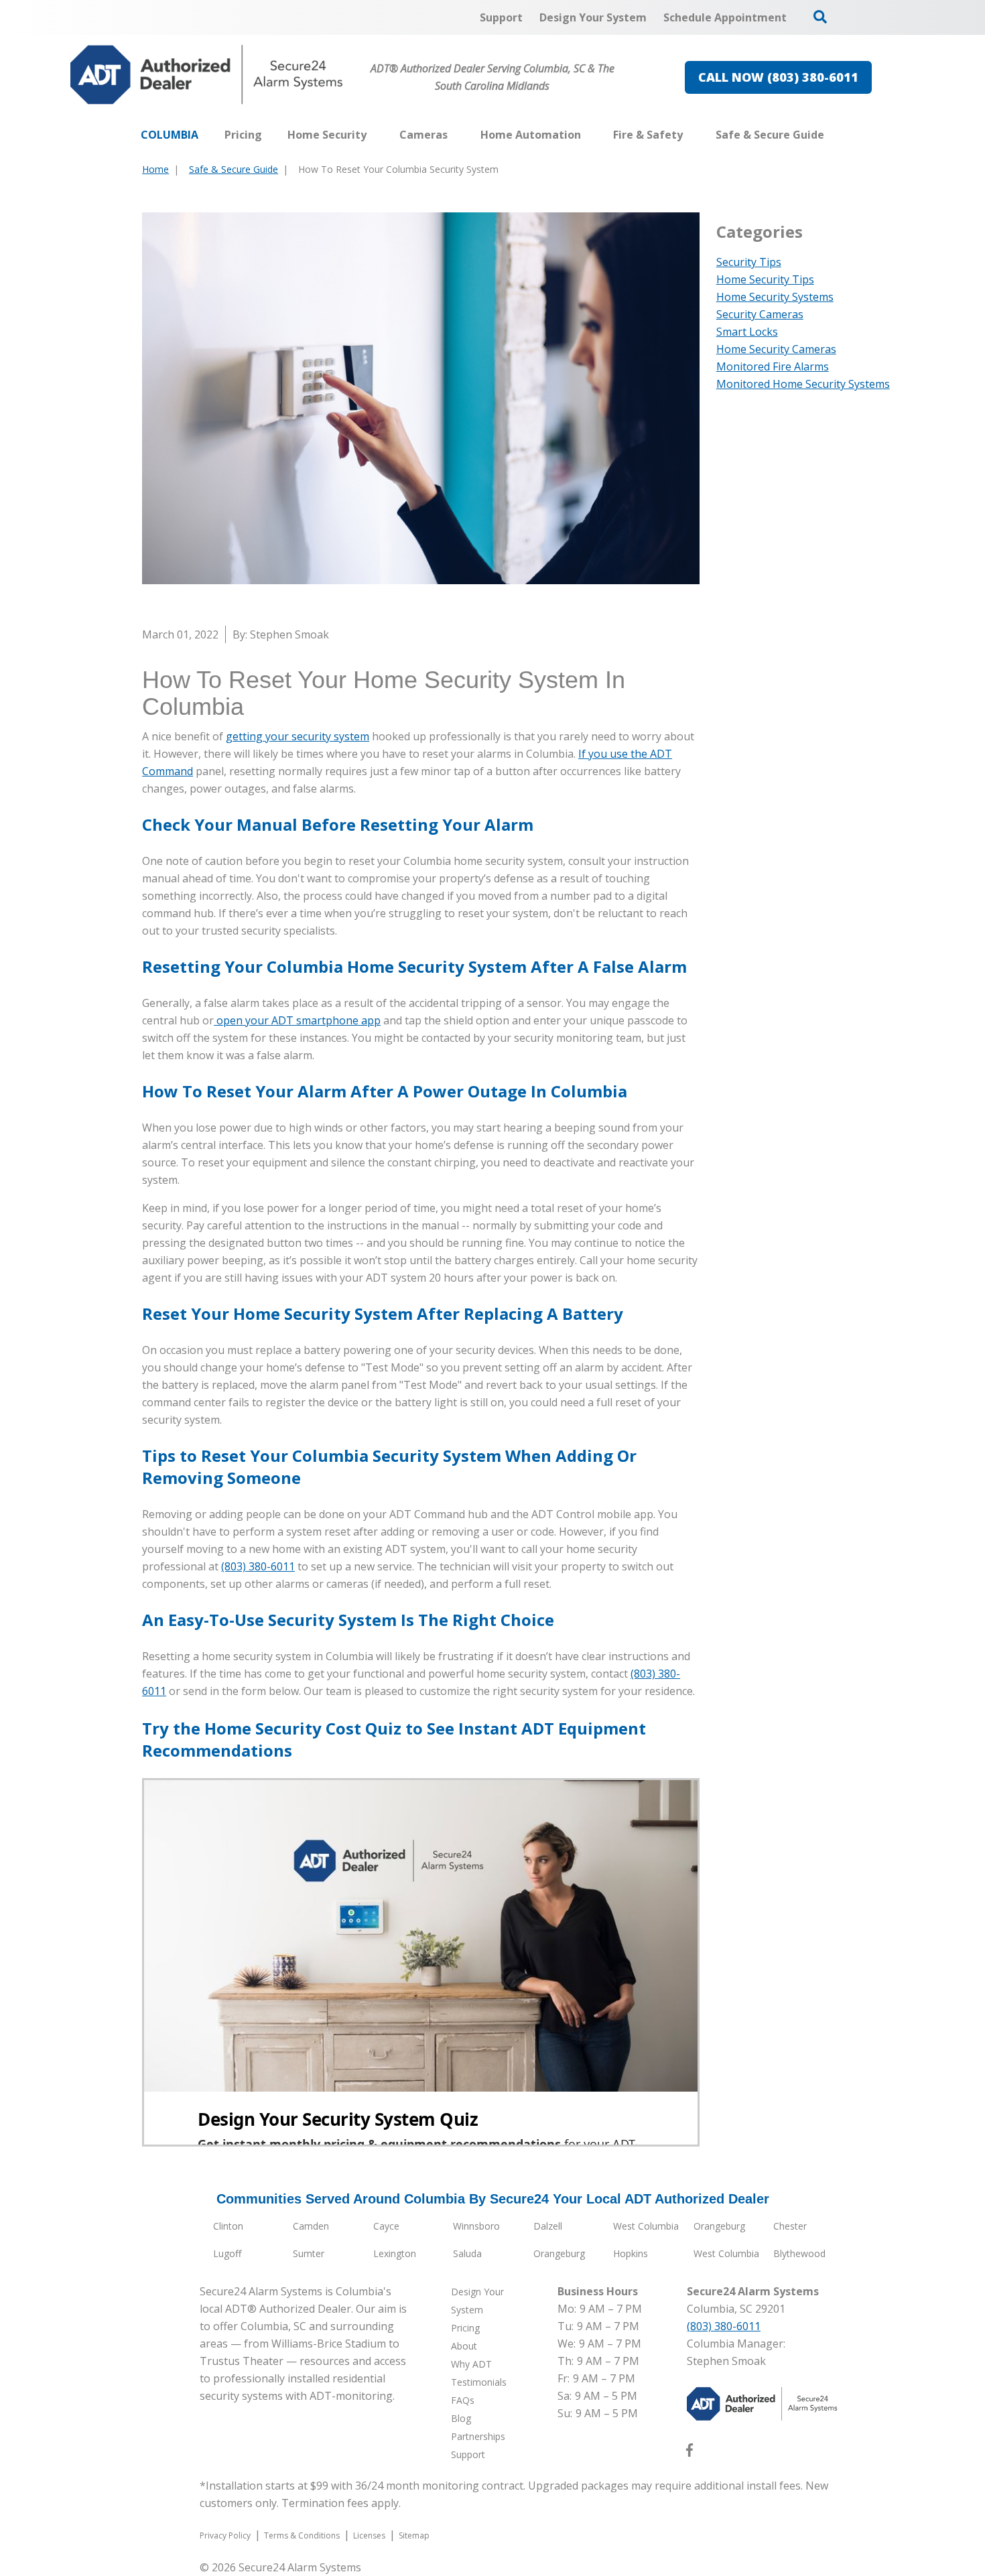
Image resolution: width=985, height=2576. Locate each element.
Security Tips (749, 262)
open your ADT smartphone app (297, 1020)
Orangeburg (719, 2226)
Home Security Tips (765, 279)
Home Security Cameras (776, 349)
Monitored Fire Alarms (773, 366)
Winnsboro (476, 2226)
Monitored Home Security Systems (803, 384)
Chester (790, 2226)
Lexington (395, 2253)
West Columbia (646, 2226)
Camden (311, 2226)
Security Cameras (760, 314)
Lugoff (227, 2253)
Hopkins (631, 2253)
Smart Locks (747, 332)
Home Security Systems (775, 297)
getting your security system (298, 736)
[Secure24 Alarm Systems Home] (207, 75)
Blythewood (799, 2253)
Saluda (467, 2253)
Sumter (309, 2253)
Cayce (386, 2226)
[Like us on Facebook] (689, 2453)
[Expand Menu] (373, 135)
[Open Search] (820, 17)
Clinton (228, 2226)
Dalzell (548, 2226)
